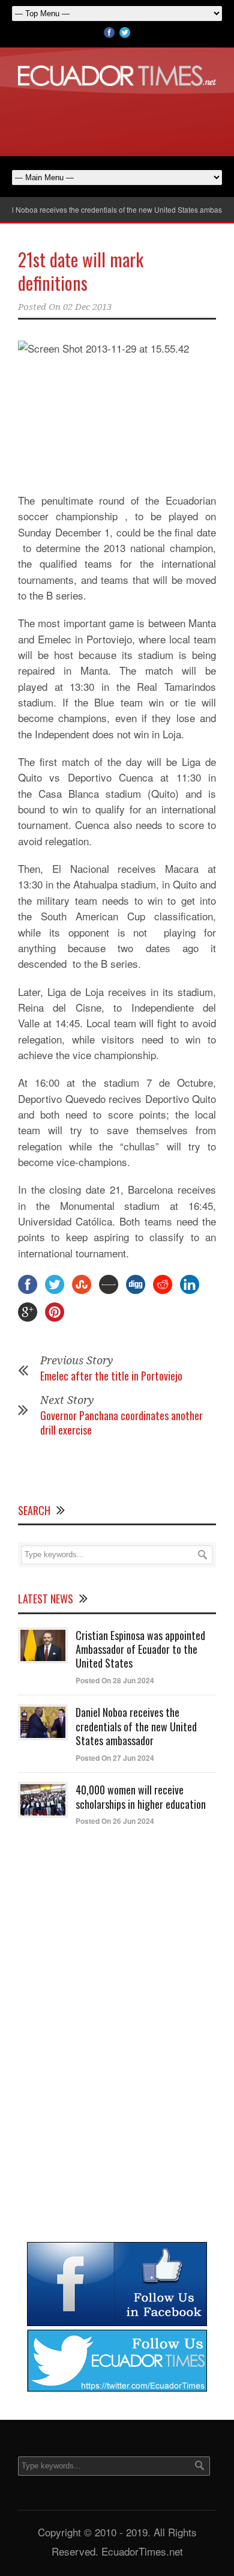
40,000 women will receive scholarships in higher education (141, 1797)
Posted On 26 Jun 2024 (115, 1821)
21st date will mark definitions (81, 271)
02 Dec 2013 (87, 307)
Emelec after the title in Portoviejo (111, 1376)
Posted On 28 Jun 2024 (115, 1680)
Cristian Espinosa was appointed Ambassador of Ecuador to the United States (140, 1649)
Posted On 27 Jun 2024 (115, 1758)
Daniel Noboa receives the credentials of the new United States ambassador (136, 1726)
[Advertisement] (117, 119)
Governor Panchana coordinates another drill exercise (121, 1422)
